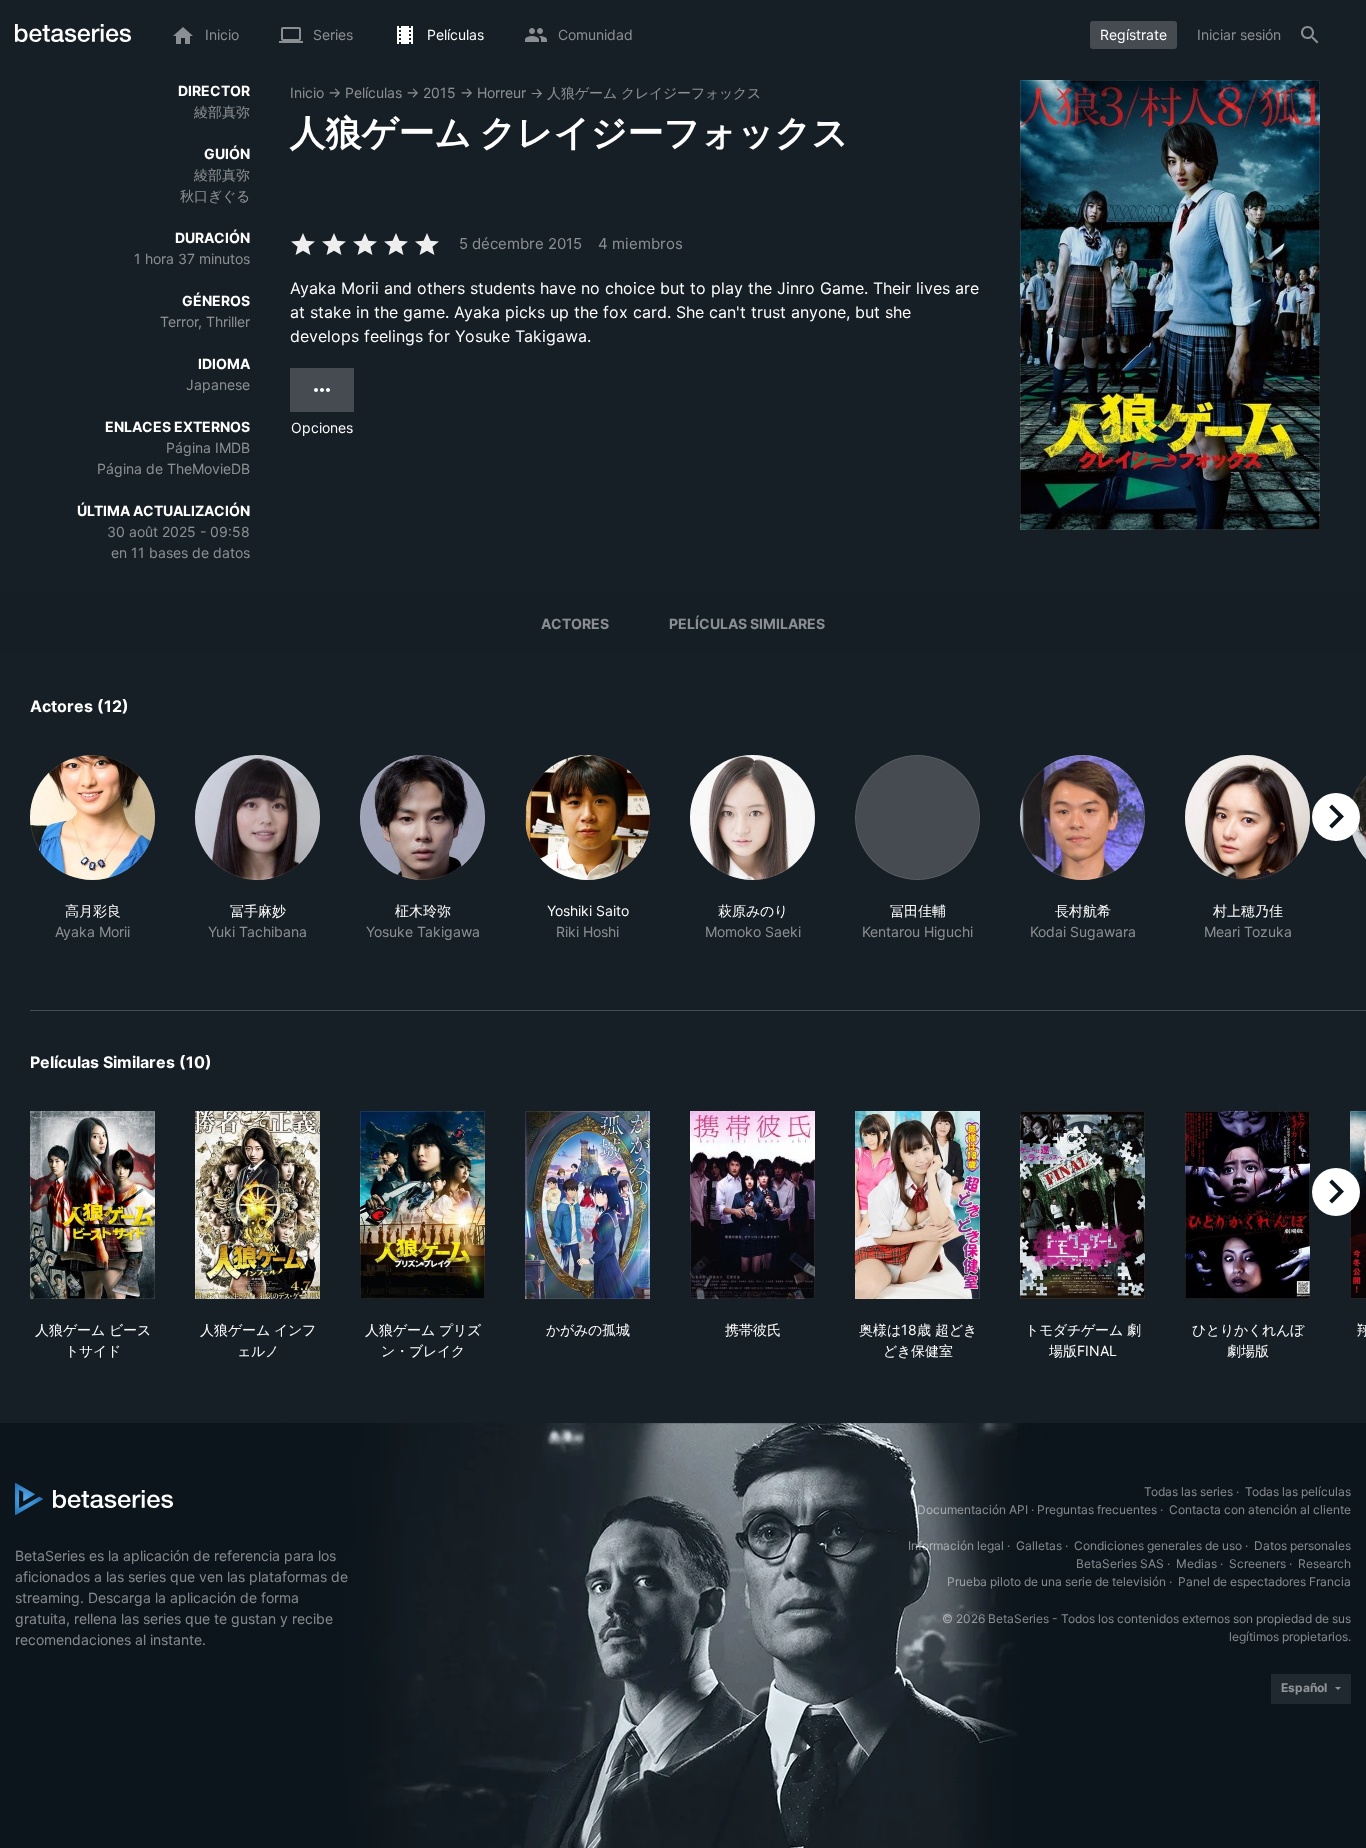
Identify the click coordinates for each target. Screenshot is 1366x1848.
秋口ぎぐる (215, 195)
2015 (439, 92)
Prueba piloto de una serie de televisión (1056, 1581)
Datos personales (1302, 1545)
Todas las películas (1298, 1491)
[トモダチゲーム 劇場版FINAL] (1082, 1205)
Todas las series (1188, 1491)
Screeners (1257, 1563)
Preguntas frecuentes (1097, 1509)
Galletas (1039, 1545)
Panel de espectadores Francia (1264, 1581)
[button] (92, 859)
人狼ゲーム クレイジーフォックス (654, 92)
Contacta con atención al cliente (1260, 1509)
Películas (373, 92)
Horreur (501, 92)
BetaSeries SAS (1120, 1563)
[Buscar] (1310, 35)
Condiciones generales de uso (1158, 1545)
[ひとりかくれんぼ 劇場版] (1247, 1205)
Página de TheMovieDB (173, 468)
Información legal (956, 1545)
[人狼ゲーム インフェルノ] (257, 1205)
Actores (575, 623)
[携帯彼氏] (752, 1205)
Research (1324, 1563)
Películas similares (747, 623)
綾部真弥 (222, 111)
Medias (1196, 1563)
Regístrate (1133, 34)
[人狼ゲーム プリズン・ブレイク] (422, 1205)
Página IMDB (208, 447)
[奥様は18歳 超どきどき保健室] (917, 1205)
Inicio (307, 92)
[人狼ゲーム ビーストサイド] (92, 1205)
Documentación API (972, 1509)
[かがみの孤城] (587, 1205)
